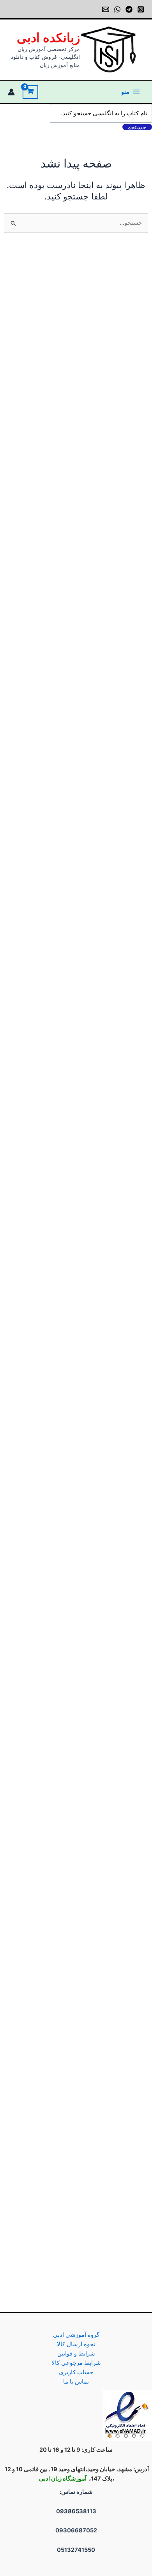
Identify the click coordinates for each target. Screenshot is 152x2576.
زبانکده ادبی (48, 38)
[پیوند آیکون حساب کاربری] (11, 92)
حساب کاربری (76, 2372)
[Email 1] (106, 9)
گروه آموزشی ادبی (76, 2335)
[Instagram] (141, 9)
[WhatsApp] (117, 9)
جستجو (137, 127)
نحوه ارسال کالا (76, 2344)
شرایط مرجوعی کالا (76, 2363)
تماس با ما (76, 2382)
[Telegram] (129, 9)
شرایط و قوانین (76, 2354)
